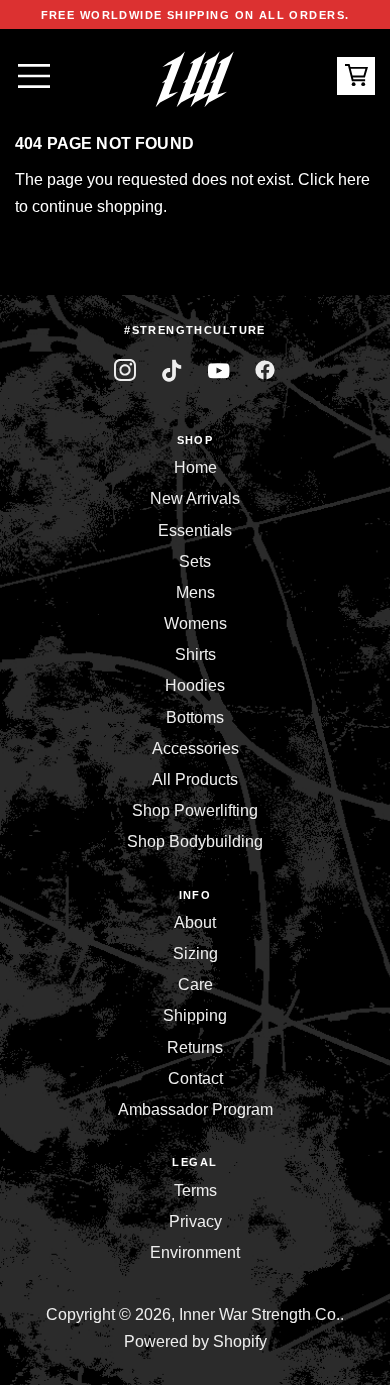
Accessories (195, 748)
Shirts (195, 654)
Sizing (195, 953)
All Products (195, 779)
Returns (195, 1047)
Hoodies (195, 685)
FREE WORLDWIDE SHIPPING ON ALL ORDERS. (195, 15)
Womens (195, 623)
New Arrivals (195, 498)
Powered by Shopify (195, 1341)
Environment (195, 1252)
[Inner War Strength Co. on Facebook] (218, 370)
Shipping (195, 1015)
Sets (195, 561)
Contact (195, 1078)
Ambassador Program (195, 1109)
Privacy (195, 1221)
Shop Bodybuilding (195, 841)
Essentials (195, 530)
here (354, 179)
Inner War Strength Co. (259, 1314)
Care (195, 984)
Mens (195, 592)
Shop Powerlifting (195, 810)
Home (195, 467)
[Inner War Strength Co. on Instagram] (125, 370)
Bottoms (195, 717)
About (195, 922)
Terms (195, 1190)
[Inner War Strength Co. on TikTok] (171, 370)
